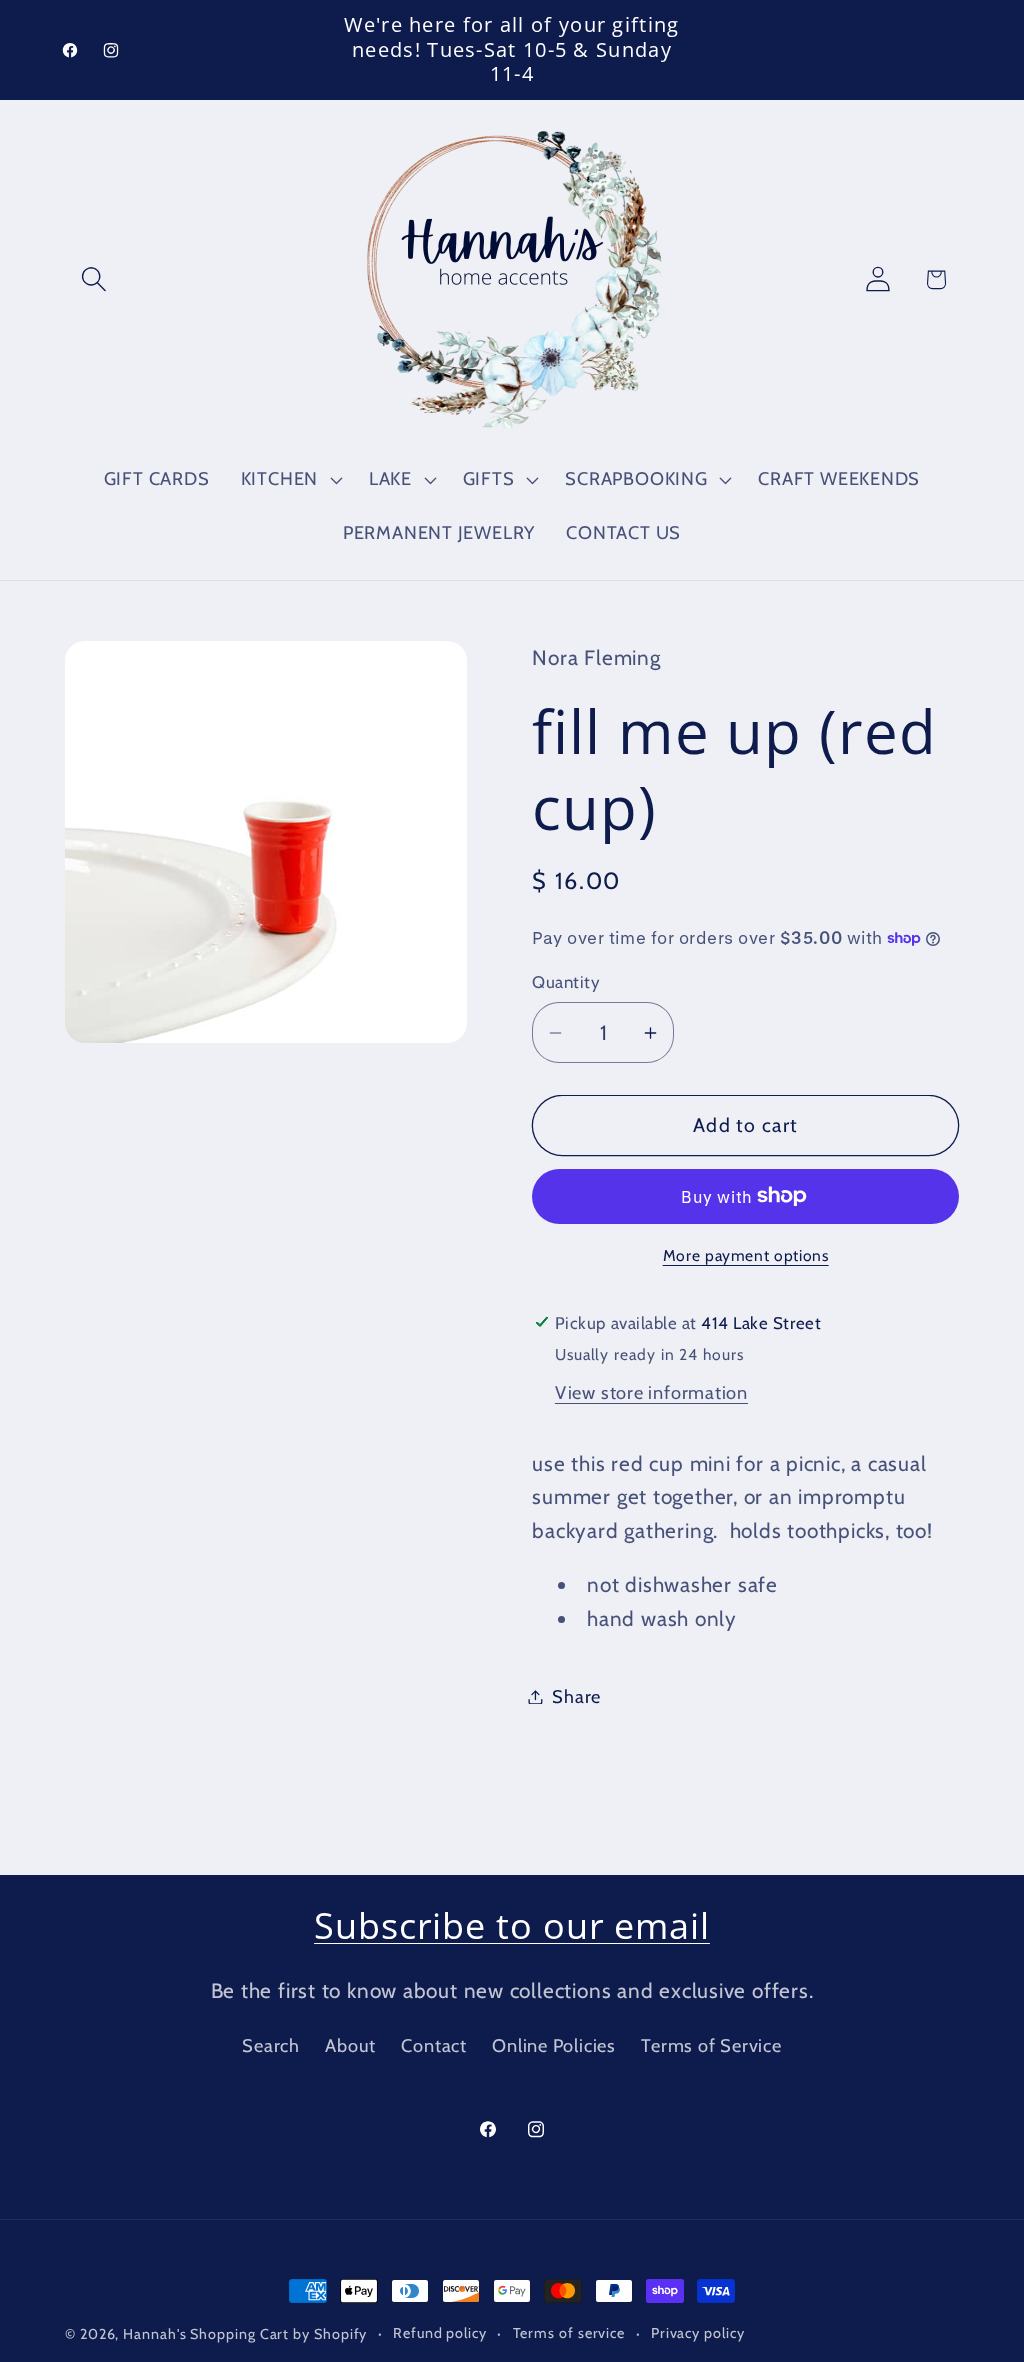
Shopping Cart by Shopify (278, 2334)
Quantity (566, 982)
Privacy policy (698, 2333)
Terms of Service (711, 2045)
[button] (93, 279)
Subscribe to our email (512, 1925)
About (350, 2045)
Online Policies (554, 2045)
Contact (433, 2045)
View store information (651, 1392)
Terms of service (569, 2333)
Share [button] (576, 1696)
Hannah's (156, 2334)
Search (271, 2045)
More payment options (746, 1255)
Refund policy (440, 2333)
